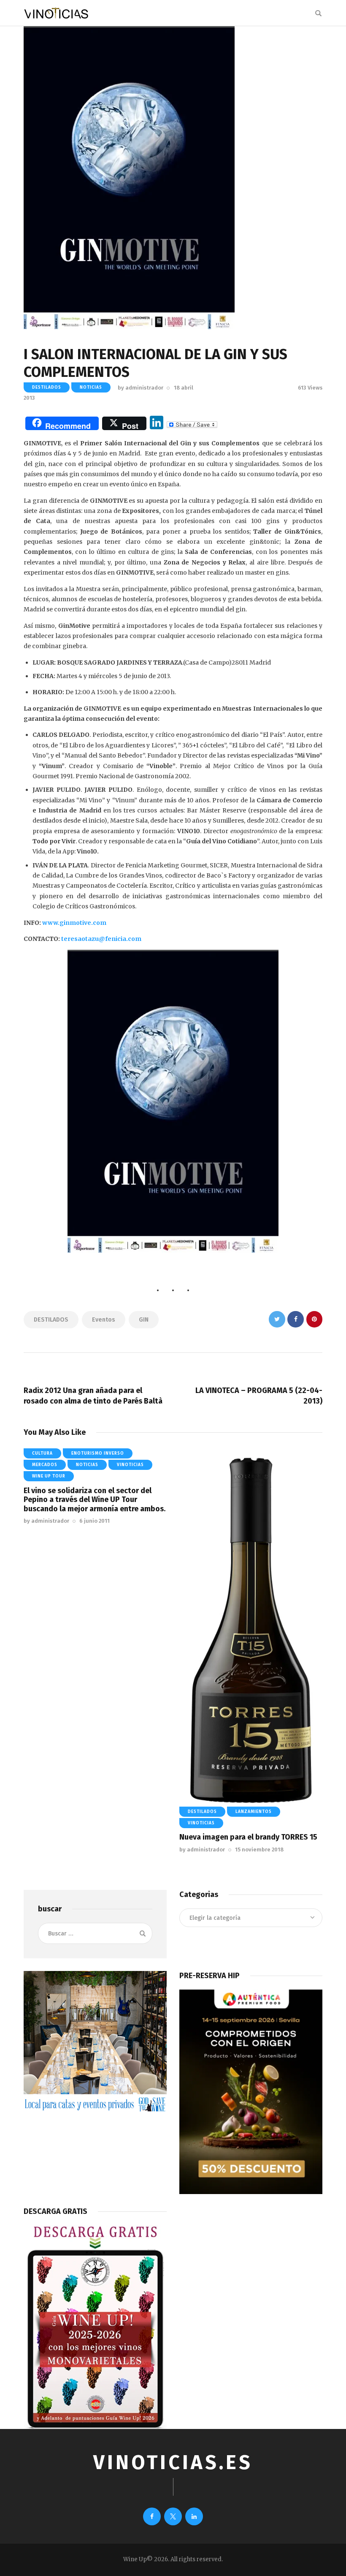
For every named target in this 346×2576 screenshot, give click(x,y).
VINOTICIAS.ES (173, 2463)
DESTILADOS (47, 387)
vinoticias (130, 1465)
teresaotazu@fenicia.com (101, 939)
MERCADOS (45, 1465)
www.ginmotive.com (74, 923)
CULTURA (42, 1453)
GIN (144, 1320)
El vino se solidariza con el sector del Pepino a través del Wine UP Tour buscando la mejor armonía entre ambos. (95, 1500)
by (141, 388)
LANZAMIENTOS (254, 1812)
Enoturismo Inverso (98, 1453)
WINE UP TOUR (49, 1476)
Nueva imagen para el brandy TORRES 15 (248, 1837)
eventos (104, 1320)
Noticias (91, 387)
